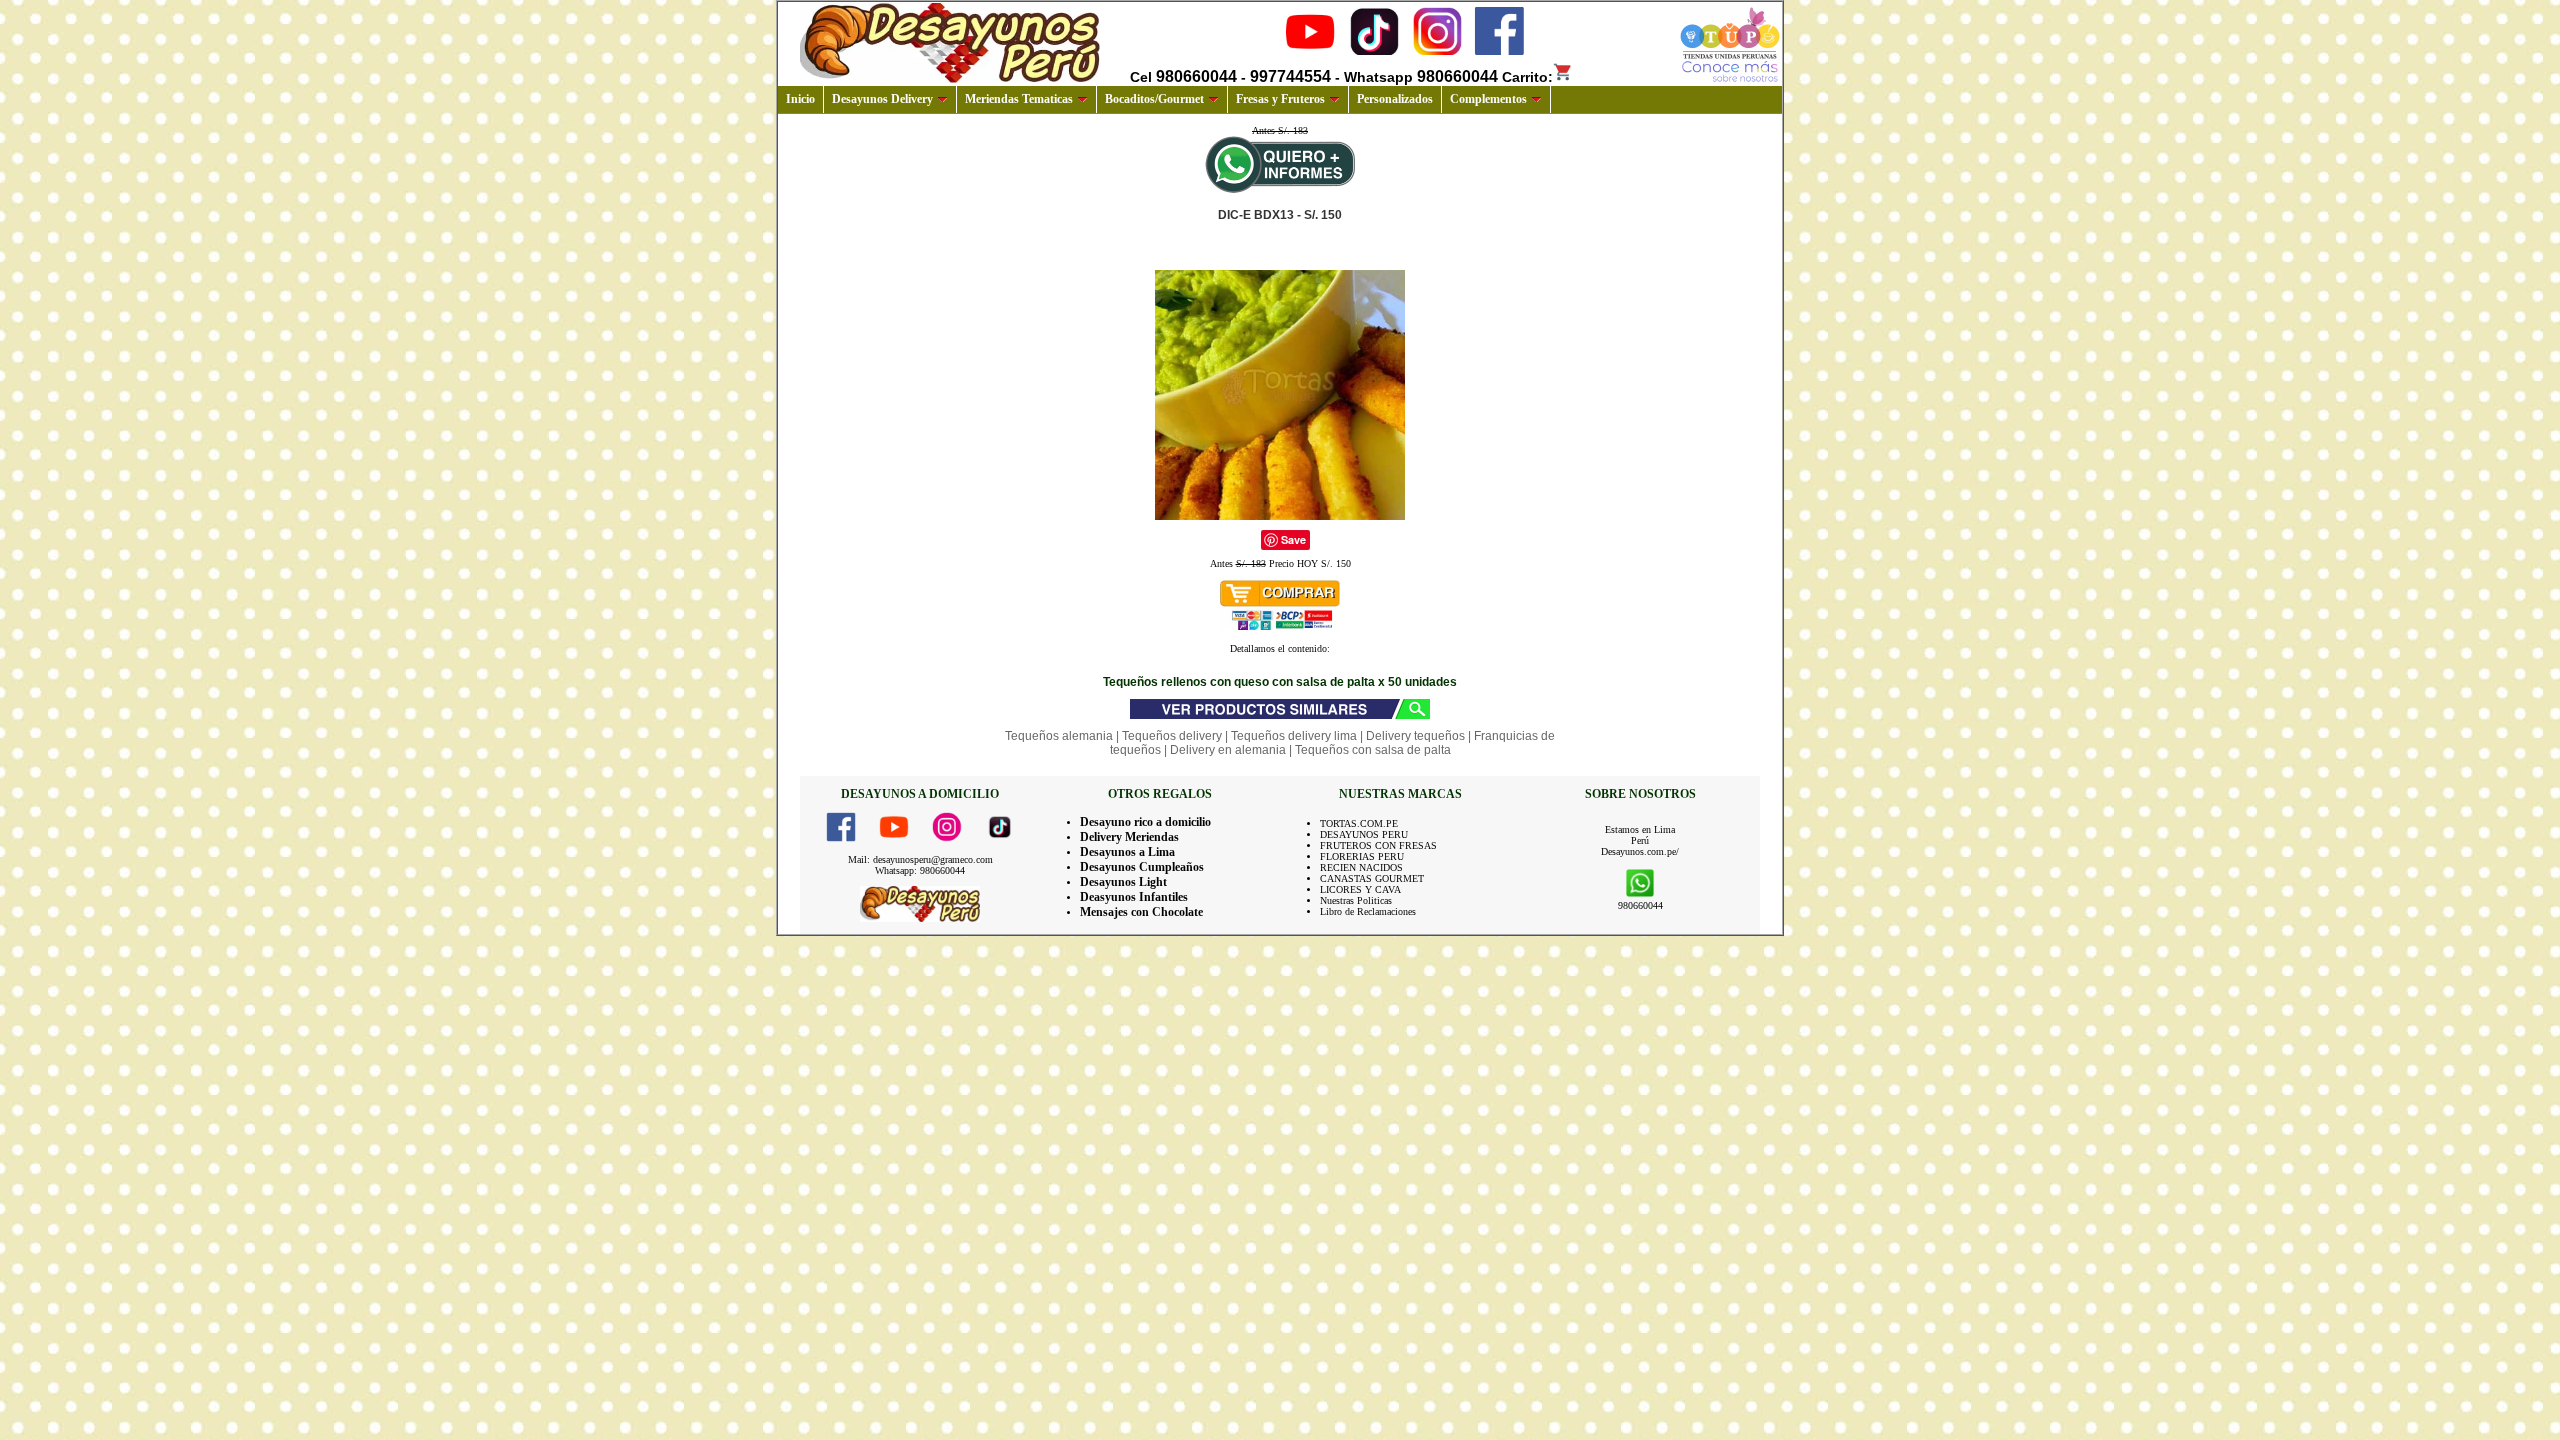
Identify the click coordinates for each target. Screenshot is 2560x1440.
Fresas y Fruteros (1280, 99)
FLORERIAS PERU (1362, 856)
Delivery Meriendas (1129, 837)
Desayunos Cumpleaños (1142, 867)
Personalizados (1395, 99)
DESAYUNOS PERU (1364, 834)
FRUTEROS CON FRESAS (1378, 845)
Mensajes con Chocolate (1141, 912)
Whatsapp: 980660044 (920, 870)
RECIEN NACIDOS (1361, 867)
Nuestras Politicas (1356, 900)
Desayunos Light (1123, 882)
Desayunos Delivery (882, 99)
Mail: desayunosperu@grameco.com (920, 859)
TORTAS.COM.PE (1359, 823)
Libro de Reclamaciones (1368, 911)
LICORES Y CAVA (1360, 889)
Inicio (800, 99)
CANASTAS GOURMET (1372, 878)
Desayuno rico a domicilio (1145, 822)
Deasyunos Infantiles (1134, 897)
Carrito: (1527, 77)
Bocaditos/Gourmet (1154, 99)
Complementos (1488, 99)
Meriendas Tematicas (1019, 99)
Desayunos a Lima (1127, 852)
